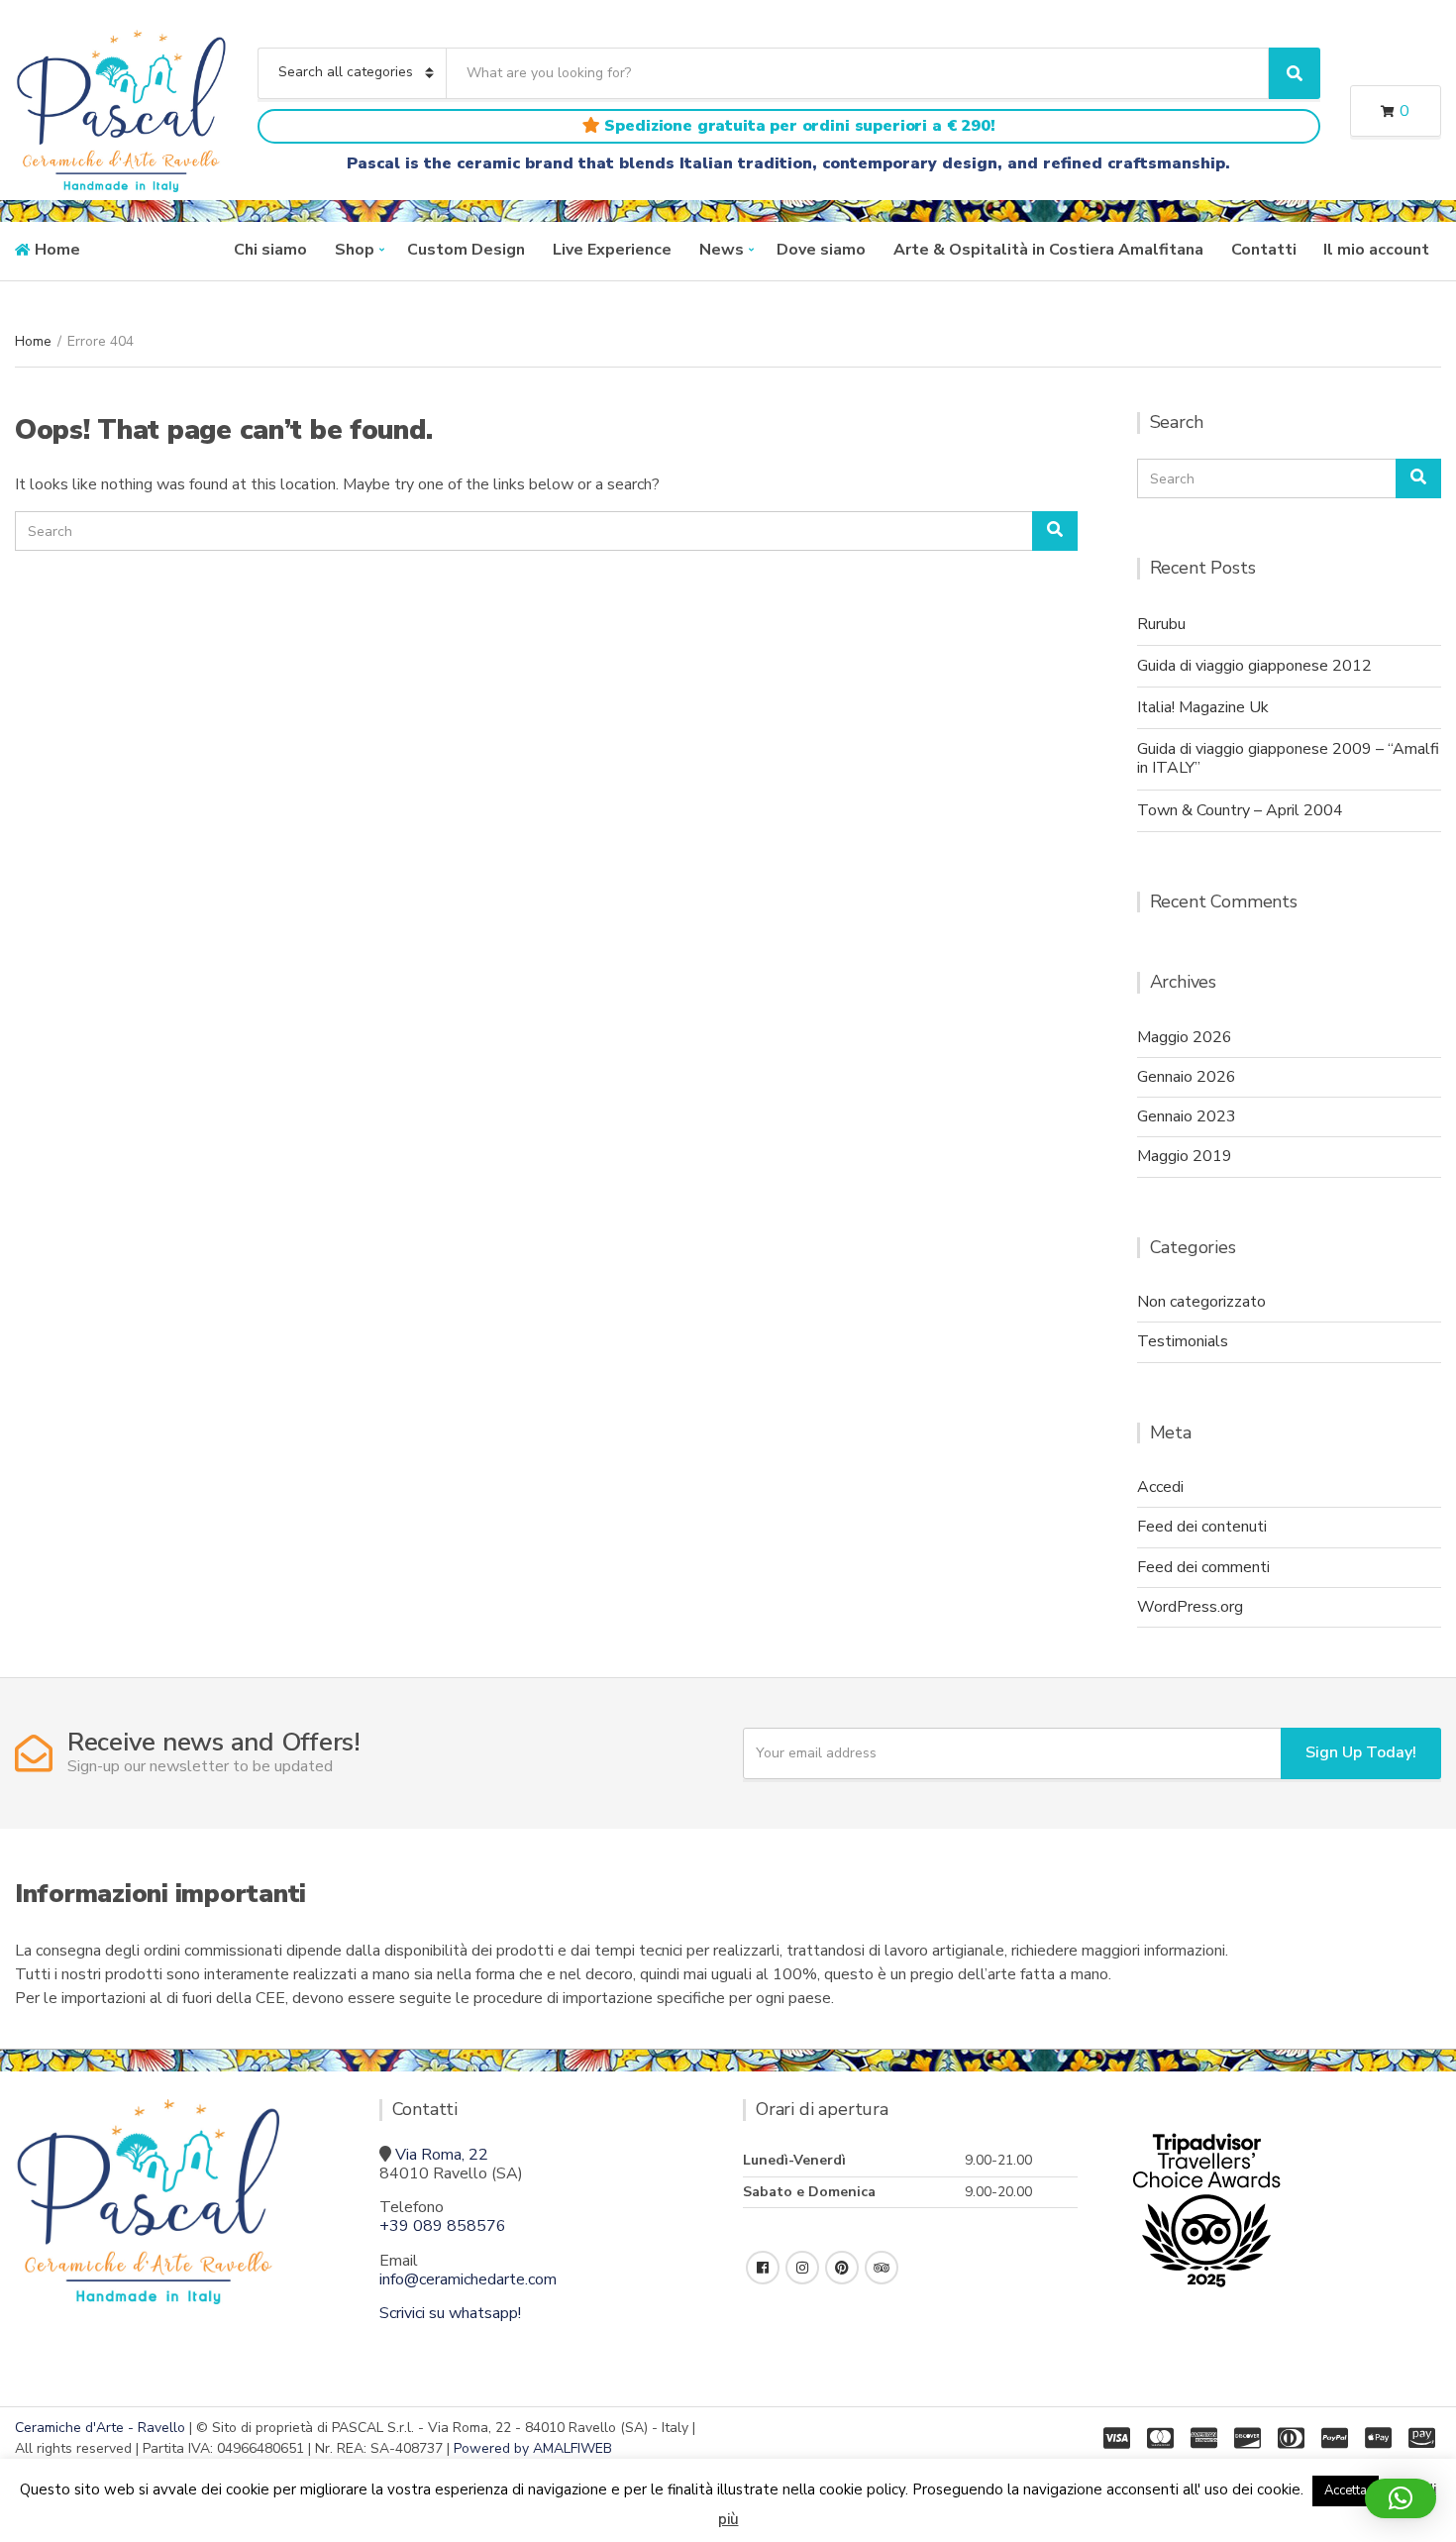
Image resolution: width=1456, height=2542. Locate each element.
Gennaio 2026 (1187, 1077)
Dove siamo (821, 250)
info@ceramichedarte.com (468, 2279)
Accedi (1160, 1487)
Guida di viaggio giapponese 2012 (1254, 666)
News (722, 250)
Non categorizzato (1201, 1302)
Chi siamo (270, 250)
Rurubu (1161, 624)
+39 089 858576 (443, 2226)
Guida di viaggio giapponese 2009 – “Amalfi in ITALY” (1288, 758)
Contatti (1264, 250)
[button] (1401, 2498)
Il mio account (1376, 250)
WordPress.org (1190, 1607)
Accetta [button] (1346, 2490)
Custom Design (466, 250)
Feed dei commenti (1203, 1567)
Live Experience (612, 250)
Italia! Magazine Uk (1203, 707)
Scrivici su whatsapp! (450, 2313)
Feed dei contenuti (1202, 1527)
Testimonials (1183, 1341)
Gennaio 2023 (1187, 1116)
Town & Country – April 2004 (1240, 810)
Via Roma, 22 (442, 2155)
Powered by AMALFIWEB (533, 2448)
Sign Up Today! (1361, 1752)
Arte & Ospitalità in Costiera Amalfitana (1048, 250)
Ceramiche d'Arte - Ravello (100, 2428)
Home (57, 250)
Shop (355, 250)
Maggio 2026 (1185, 1037)
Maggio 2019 (1185, 1156)
